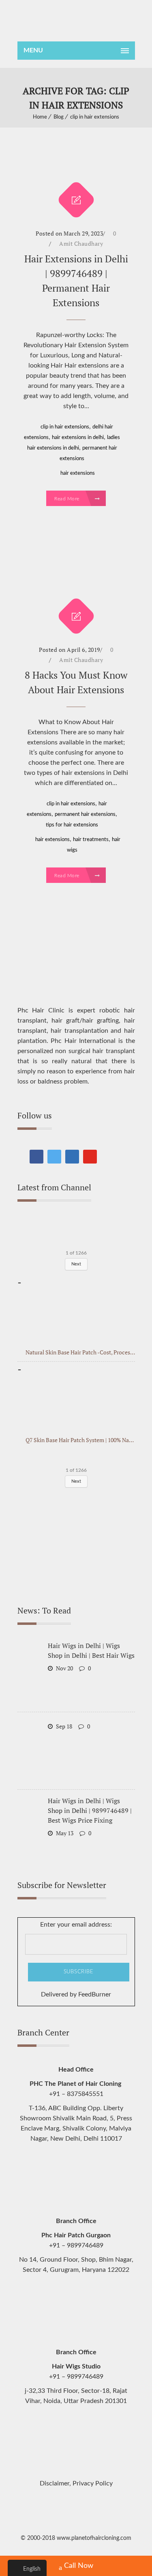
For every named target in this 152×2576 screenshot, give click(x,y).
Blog (59, 117)
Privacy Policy (93, 2483)
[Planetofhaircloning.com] (76, 21)
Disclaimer (55, 2483)
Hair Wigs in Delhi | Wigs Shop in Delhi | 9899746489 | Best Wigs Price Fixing (90, 1810)
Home (40, 117)
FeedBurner (95, 1994)
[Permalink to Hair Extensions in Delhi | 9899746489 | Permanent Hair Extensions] (76, 167)
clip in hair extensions (95, 117)
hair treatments (91, 840)
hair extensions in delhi (78, 438)
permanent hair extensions (85, 814)
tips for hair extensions (72, 825)
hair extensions (78, 473)
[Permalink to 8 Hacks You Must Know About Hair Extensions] (76, 572)
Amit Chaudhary (81, 243)
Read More (67, 499)
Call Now (79, 2566)
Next (76, 1264)
